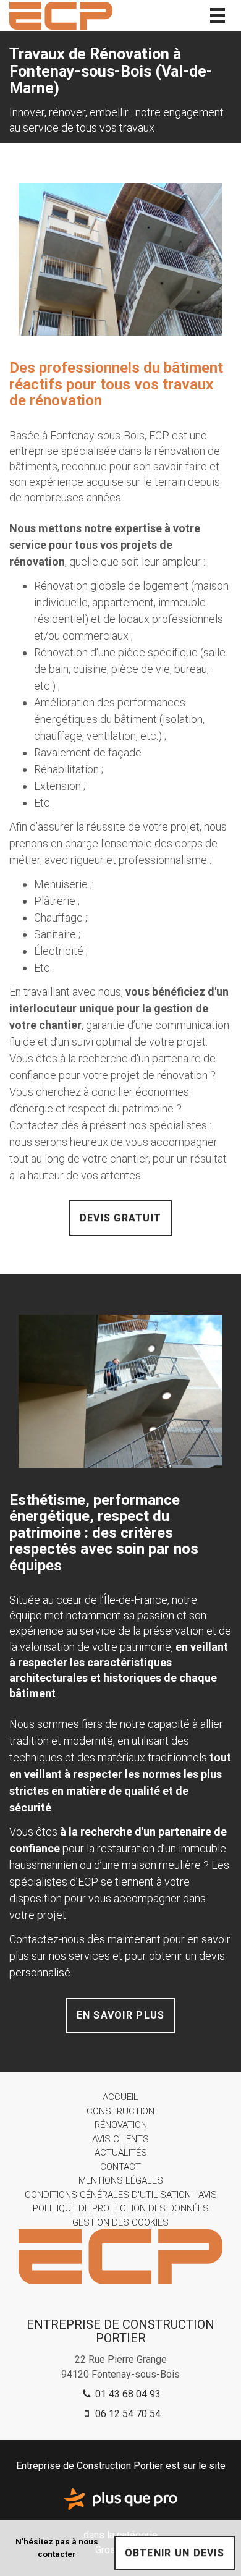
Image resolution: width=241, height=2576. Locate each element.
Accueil (120, 2097)
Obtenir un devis (175, 2553)
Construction (120, 2111)
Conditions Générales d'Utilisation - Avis (121, 2195)
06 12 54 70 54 (127, 2414)
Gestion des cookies (120, 2222)
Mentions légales (121, 2180)
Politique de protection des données (121, 2208)
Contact (120, 2167)
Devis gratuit (121, 1218)
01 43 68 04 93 (127, 2394)
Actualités (121, 2153)
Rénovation (121, 2125)
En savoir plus (121, 2015)
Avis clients (120, 2139)
